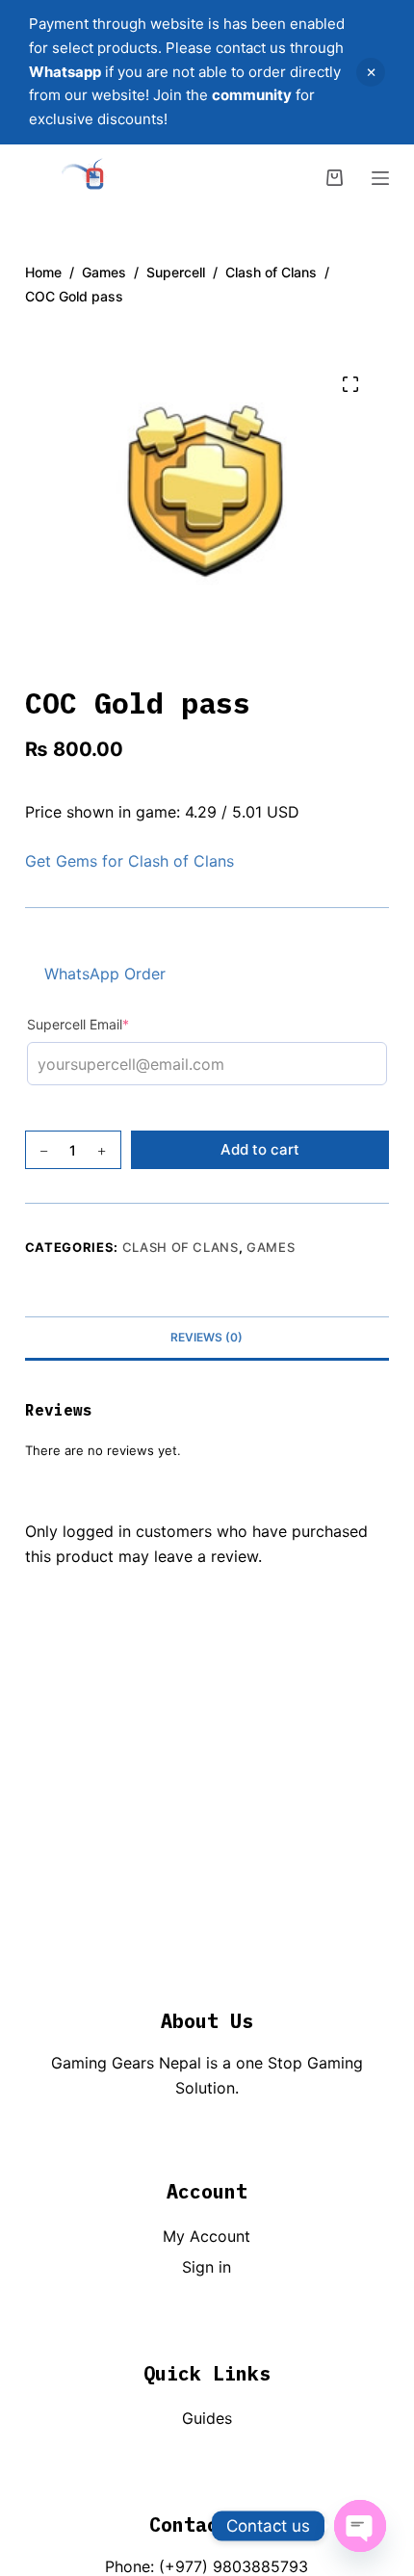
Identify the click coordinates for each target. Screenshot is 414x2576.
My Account (207, 2236)
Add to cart (260, 1149)
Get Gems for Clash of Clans (129, 861)
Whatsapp (65, 72)
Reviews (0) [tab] (207, 1337)
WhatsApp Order (105, 974)
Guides (207, 2418)
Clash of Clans (181, 1247)
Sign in (207, 2267)
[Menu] (380, 178)
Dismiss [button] (371, 72)
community (252, 95)
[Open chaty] (360, 2526)
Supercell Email (109, 1024)
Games (271, 1247)
